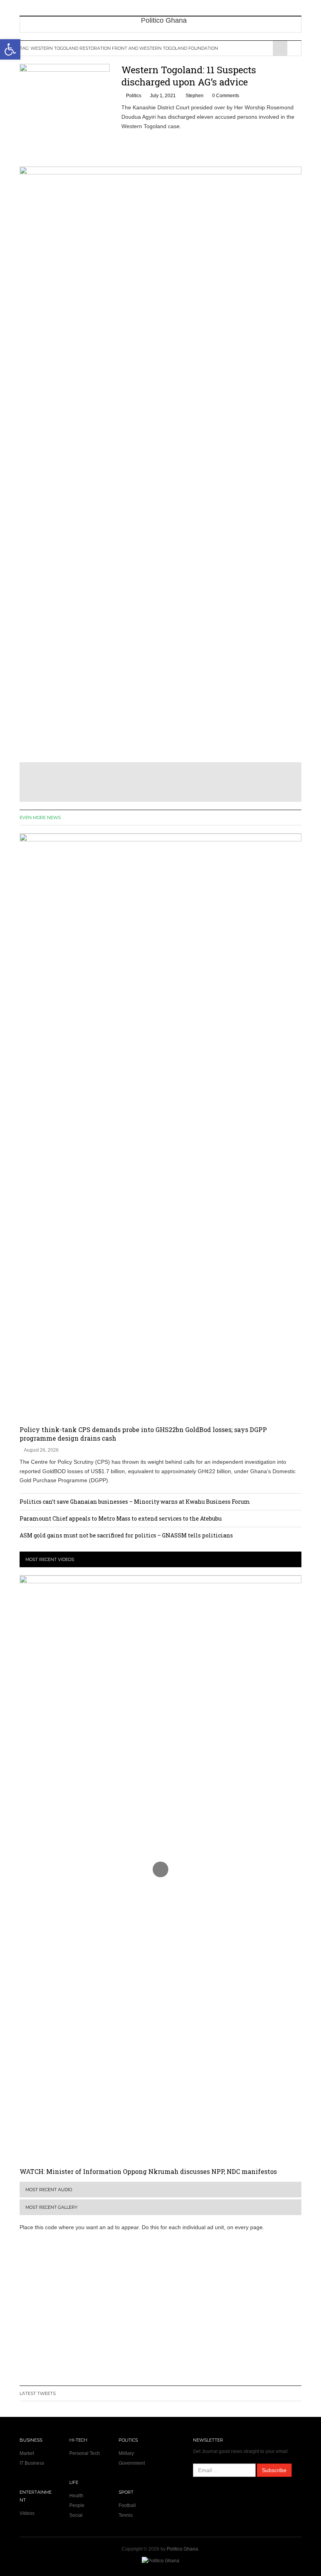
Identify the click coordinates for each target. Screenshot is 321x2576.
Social (76, 2515)
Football (127, 2505)
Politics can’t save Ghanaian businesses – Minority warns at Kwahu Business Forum (135, 1502)
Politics (134, 96)
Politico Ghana (182, 2549)
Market (27, 2453)
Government (132, 2463)
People (77, 2505)
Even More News (40, 818)
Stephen (195, 96)
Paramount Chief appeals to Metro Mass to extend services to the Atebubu (121, 1518)
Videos (27, 2513)
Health (76, 2496)
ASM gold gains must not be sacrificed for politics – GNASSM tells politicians (126, 1535)
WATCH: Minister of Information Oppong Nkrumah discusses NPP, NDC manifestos (148, 2171)
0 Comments (226, 96)
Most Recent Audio (49, 2190)
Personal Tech (85, 2453)
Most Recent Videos (50, 1559)
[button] (10, 49)
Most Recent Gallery (51, 2207)
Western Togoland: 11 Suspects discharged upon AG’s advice (189, 76)
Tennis (126, 2515)
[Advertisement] (160, 2314)
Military (126, 2453)
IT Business (32, 2463)
